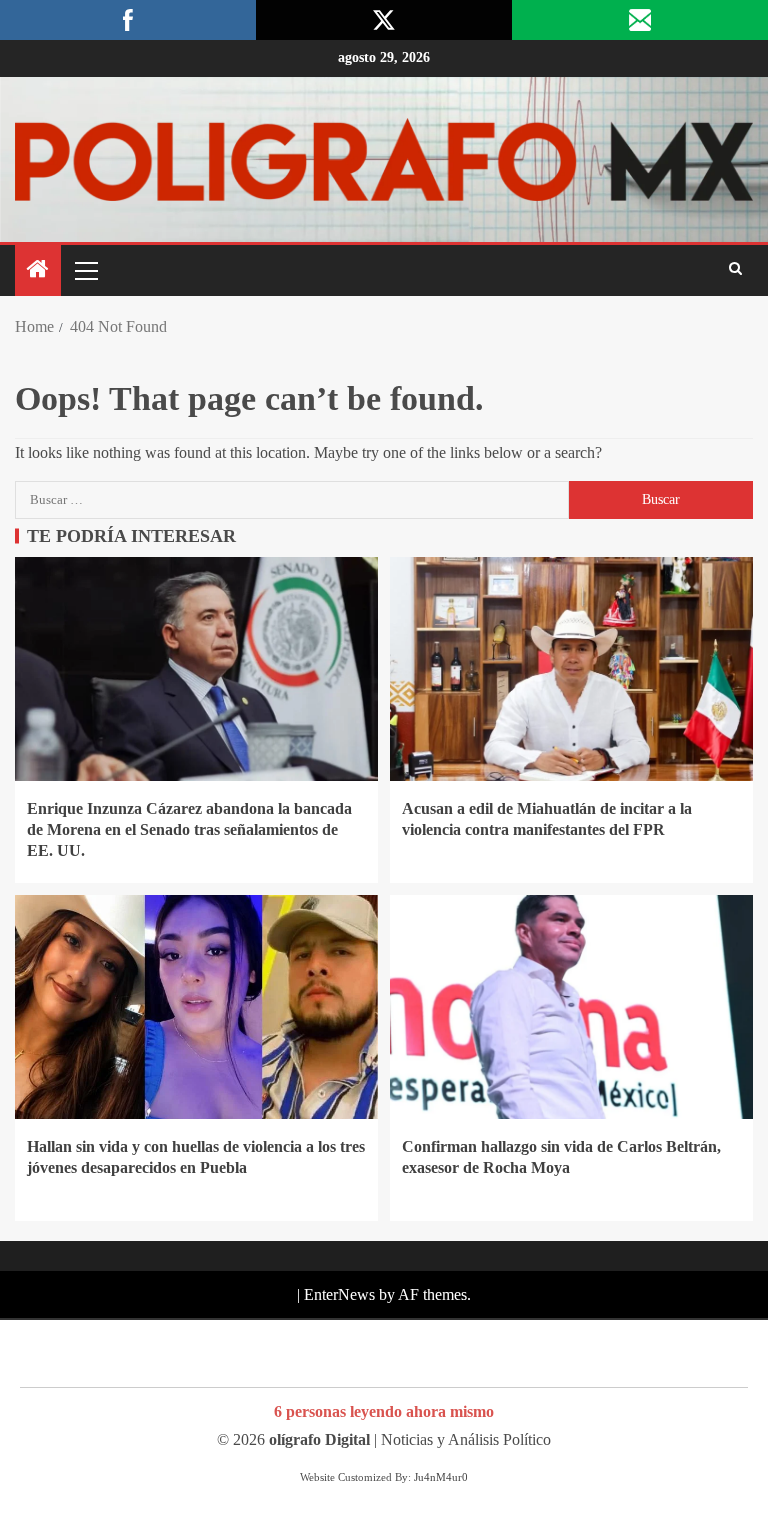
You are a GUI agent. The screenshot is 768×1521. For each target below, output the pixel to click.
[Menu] (85, 270)
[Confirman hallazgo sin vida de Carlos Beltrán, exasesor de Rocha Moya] (571, 1007)
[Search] (735, 270)
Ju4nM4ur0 (441, 1477)
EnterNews (339, 1294)
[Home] (38, 271)
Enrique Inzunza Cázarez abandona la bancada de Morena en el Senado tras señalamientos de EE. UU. (189, 830)
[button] (85, 270)
